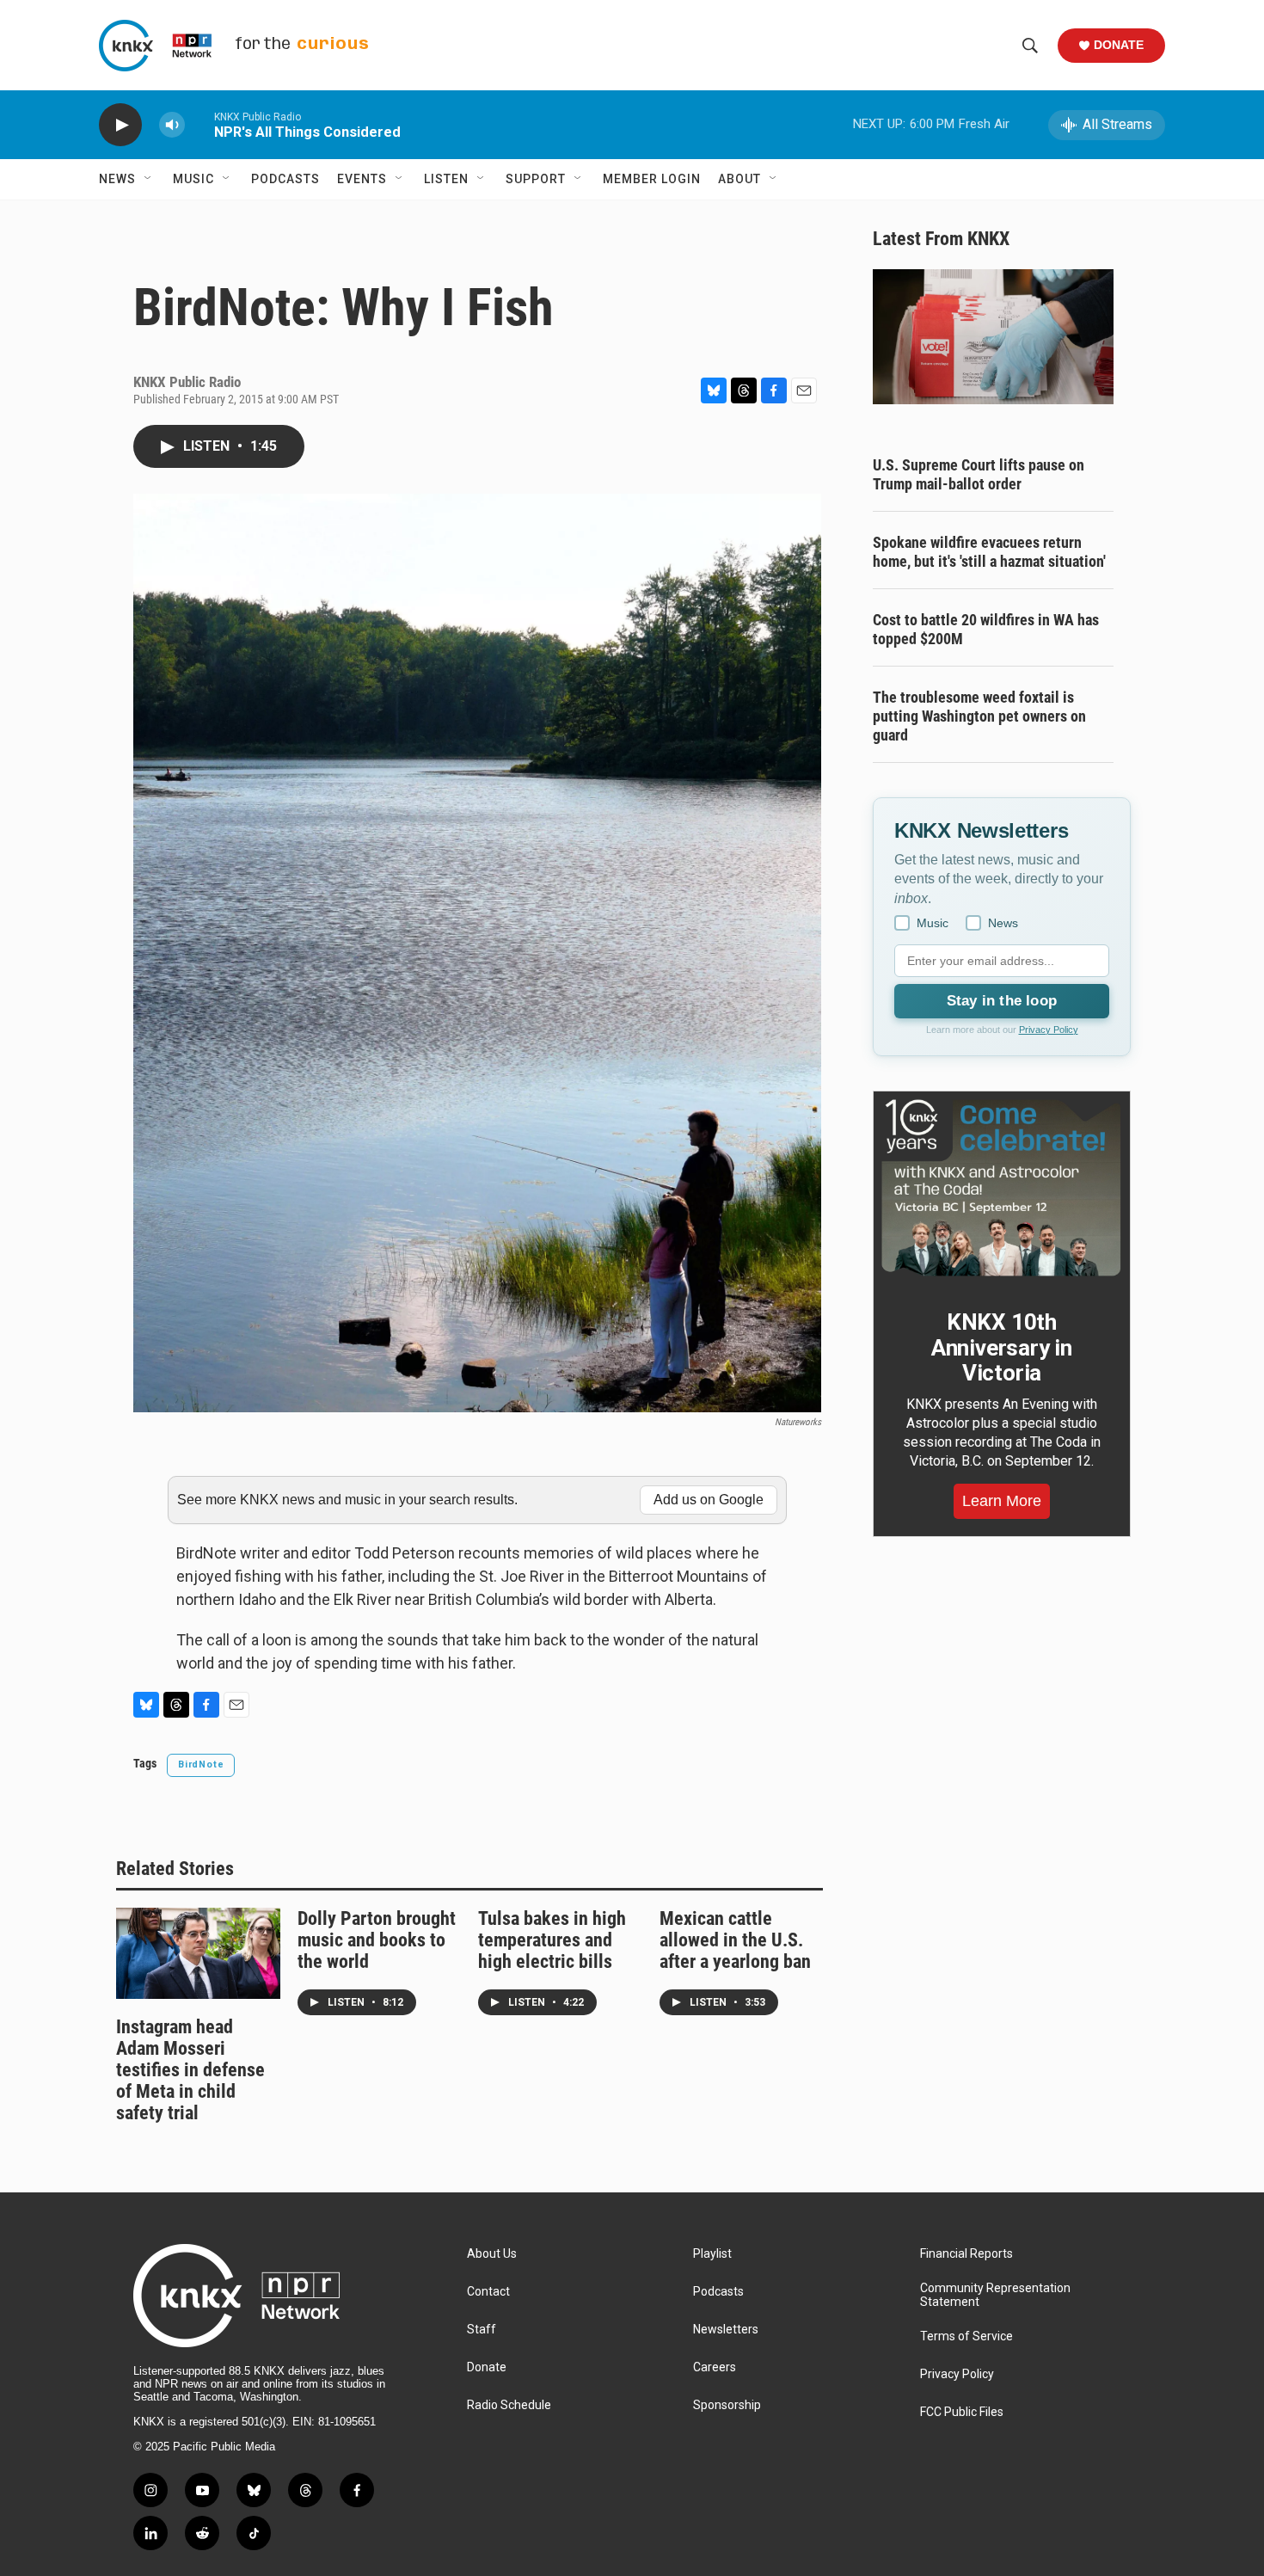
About (739, 179)
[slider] (199, 124)
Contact (488, 2292)
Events (362, 179)
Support (536, 179)
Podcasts (285, 179)
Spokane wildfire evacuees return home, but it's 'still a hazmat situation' (989, 552)
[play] (120, 125)
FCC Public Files (962, 2412)
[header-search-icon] (1030, 46)
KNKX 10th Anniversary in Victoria (1002, 1348)
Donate (1119, 45)
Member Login (652, 179)
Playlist (712, 2254)
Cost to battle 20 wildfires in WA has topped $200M (986, 629)
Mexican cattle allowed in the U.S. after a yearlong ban (735, 1940)
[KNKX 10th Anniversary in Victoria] (1002, 1188)
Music (193, 179)
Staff (482, 2330)
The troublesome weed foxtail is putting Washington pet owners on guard (979, 716)
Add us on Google (709, 1500)
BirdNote (201, 1764)
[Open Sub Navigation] (149, 179)
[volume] (172, 125)
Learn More (1002, 1501)
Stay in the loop (1002, 1001)
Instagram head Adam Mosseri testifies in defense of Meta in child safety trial (190, 2070)
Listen (446, 179)
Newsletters (726, 2330)
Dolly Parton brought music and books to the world (377, 1940)
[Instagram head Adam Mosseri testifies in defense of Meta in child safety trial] (198, 1953)
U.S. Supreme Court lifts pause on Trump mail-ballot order (979, 474)
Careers (715, 2367)
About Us (492, 2254)
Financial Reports (966, 2254)
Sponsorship (727, 2405)
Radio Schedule (509, 2405)
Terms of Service (966, 2336)
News (117, 179)
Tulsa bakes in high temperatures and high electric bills (552, 1940)
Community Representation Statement (995, 2295)
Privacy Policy (1049, 1030)
